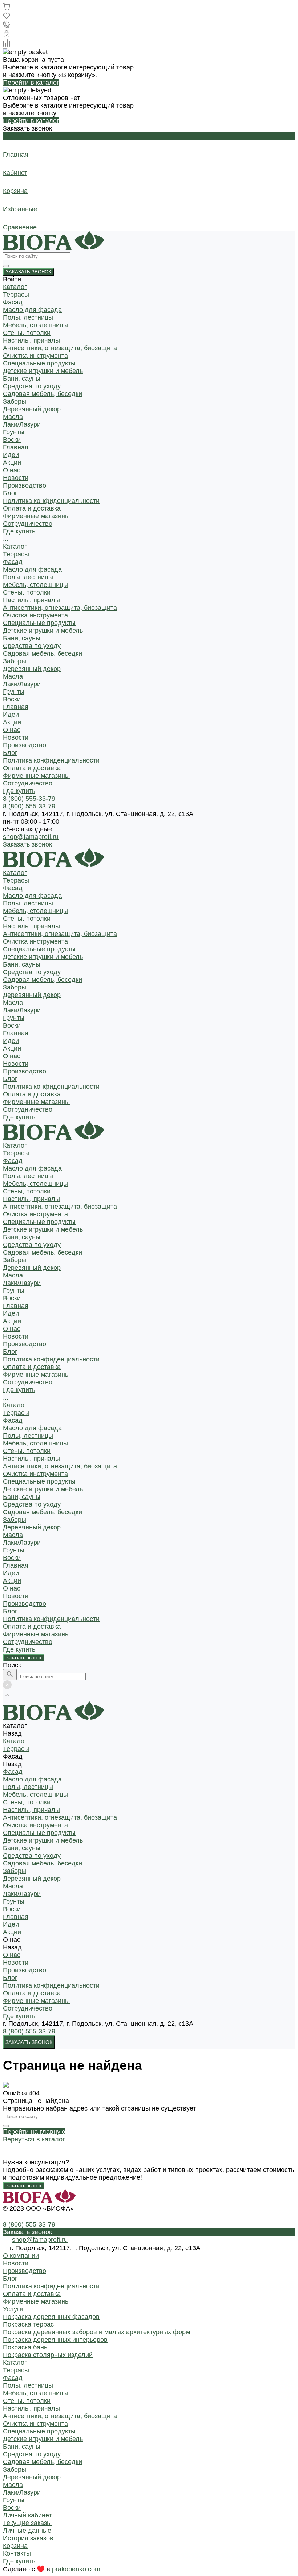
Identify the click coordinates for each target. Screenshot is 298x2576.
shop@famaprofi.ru (31, 837)
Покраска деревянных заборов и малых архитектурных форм (96, 2332)
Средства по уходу (32, 386)
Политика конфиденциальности (51, 501)
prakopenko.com (76, 2569)
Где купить (19, 791)
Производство (25, 485)
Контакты (17, 2553)
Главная (16, 707)
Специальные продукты (39, 363)
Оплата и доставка (32, 508)
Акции (12, 722)
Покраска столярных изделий (48, 2355)
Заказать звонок (24, 1658)
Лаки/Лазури (22, 424)
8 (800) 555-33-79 (29, 2031)
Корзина (15, 2546)
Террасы (16, 295)
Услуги (13, 2309)
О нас (12, 730)
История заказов (28, 2538)
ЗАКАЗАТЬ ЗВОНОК (29, 272)
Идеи (11, 715)
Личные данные (27, 2531)
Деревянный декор (32, 409)
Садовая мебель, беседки (43, 394)
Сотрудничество (28, 783)
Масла (13, 417)
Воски (12, 440)
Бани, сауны (22, 379)
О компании (21, 2256)
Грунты (14, 432)
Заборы (15, 401)
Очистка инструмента (35, 356)
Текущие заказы (27, 2523)
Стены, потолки (27, 333)
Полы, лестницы (28, 317)
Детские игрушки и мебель (43, 371)
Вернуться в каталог (34, 2139)
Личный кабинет (27, 2515)
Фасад (13, 302)
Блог (10, 493)
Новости (16, 478)
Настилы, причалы (31, 340)
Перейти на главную (34, 2132)
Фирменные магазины (36, 516)
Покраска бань (25, 2347)
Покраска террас (28, 2324)
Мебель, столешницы (35, 325)
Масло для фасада (32, 310)
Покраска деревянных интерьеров (55, 2340)
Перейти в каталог (31, 83)
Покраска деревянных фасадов (51, 2317)
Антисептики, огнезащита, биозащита (60, 348)
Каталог (15, 547)
